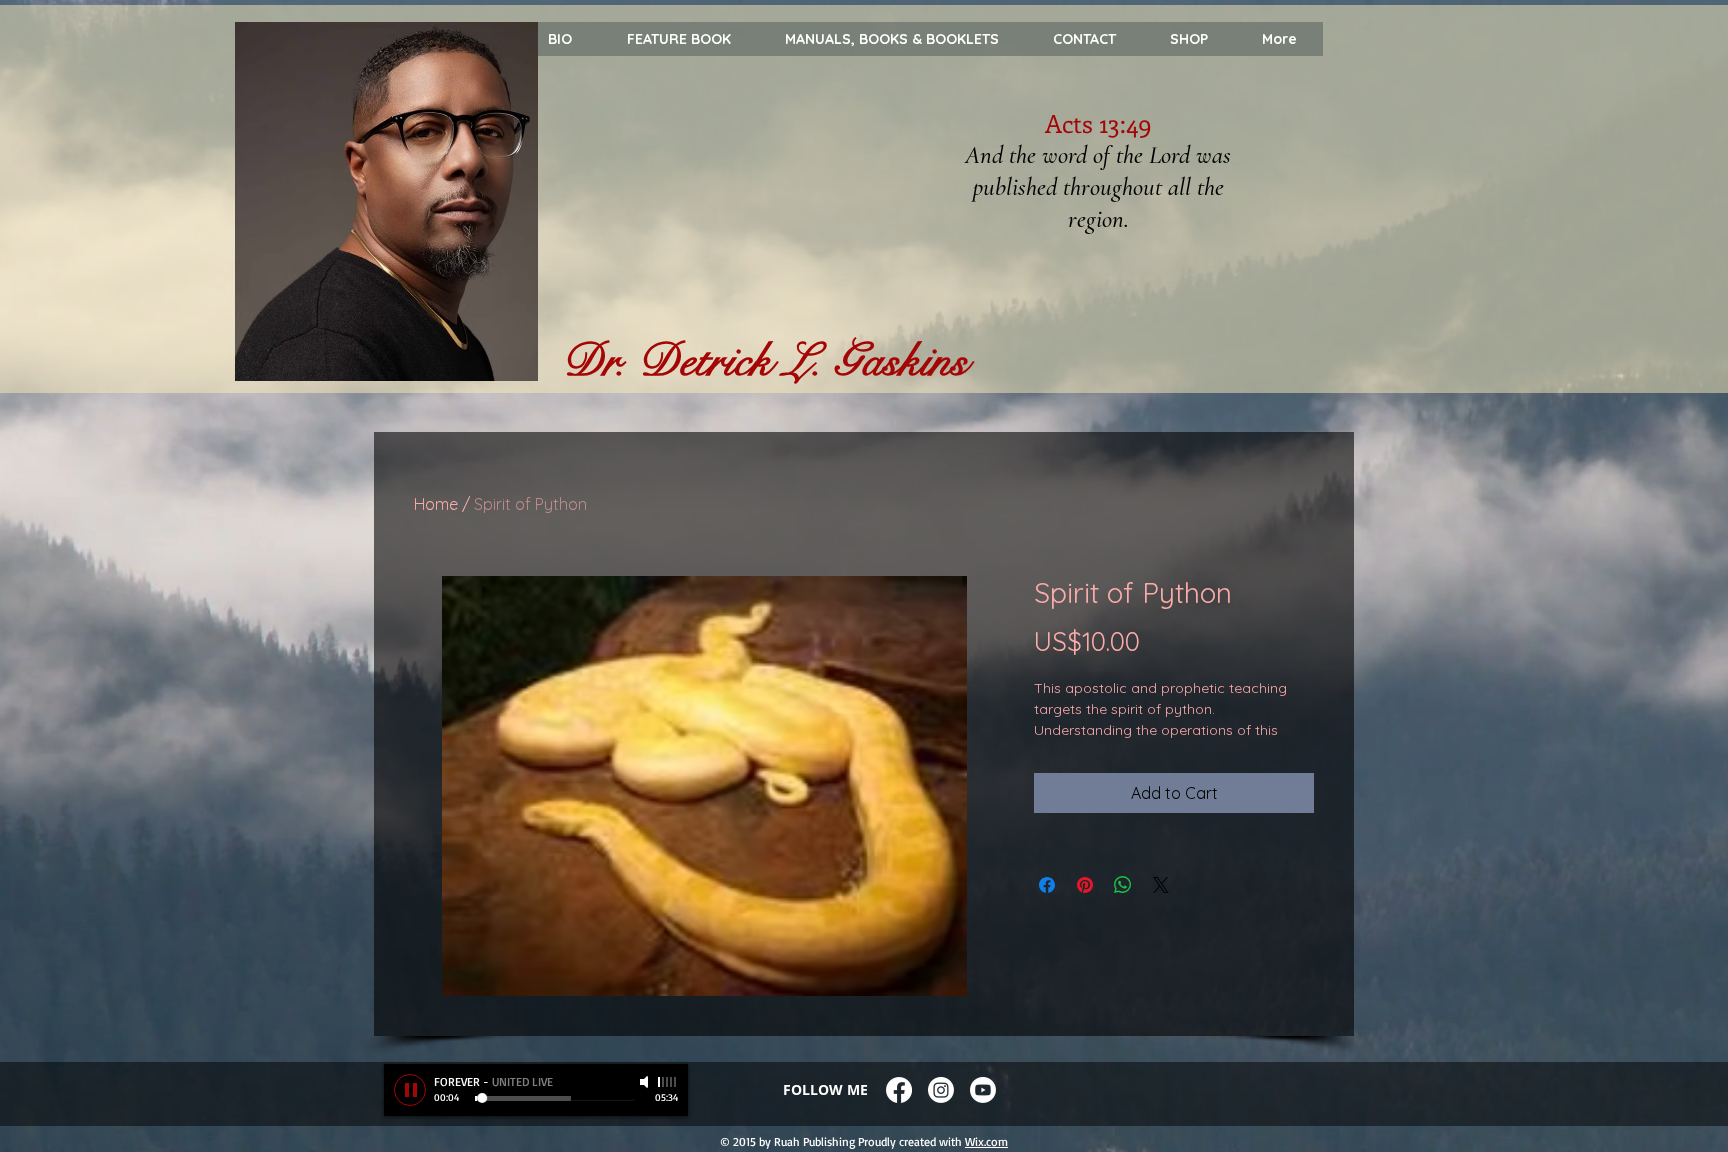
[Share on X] (1161, 885)
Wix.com (986, 1141)
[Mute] (646, 1082)
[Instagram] (941, 1090)
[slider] (668, 1082)
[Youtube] (983, 1090)
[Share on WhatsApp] (1123, 885)
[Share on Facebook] (1047, 885)
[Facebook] (899, 1090)
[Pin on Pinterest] (1085, 885)
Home (436, 504)
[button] (1278, 39)
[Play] (410, 1090)
